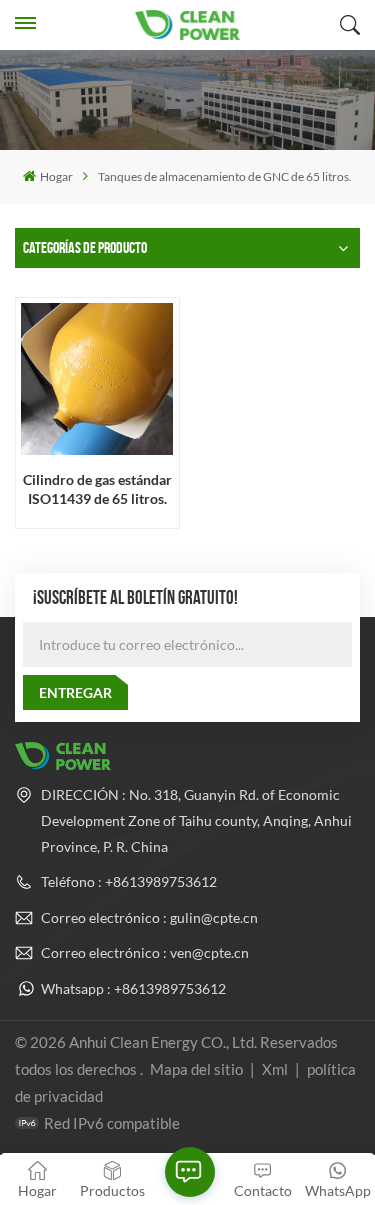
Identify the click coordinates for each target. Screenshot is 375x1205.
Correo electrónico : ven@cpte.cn (145, 952)
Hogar (56, 176)
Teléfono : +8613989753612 (129, 881)
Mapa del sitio (198, 1069)
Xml (275, 1069)
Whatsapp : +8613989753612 (133, 988)
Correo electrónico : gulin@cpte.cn (149, 917)
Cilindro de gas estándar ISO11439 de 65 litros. (97, 489)
